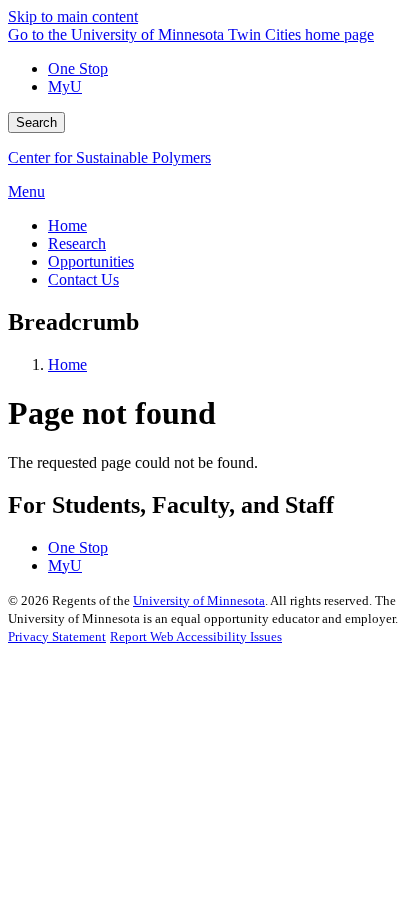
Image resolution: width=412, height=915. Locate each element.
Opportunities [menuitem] (91, 261)
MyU (65, 86)
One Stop (78, 68)
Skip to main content (73, 16)
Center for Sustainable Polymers (109, 157)
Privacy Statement (57, 636)
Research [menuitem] (77, 243)
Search (36, 122)
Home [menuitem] (67, 225)
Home (67, 364)
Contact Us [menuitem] (83, 279)
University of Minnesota (199, 600)
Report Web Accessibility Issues (196, 636)
